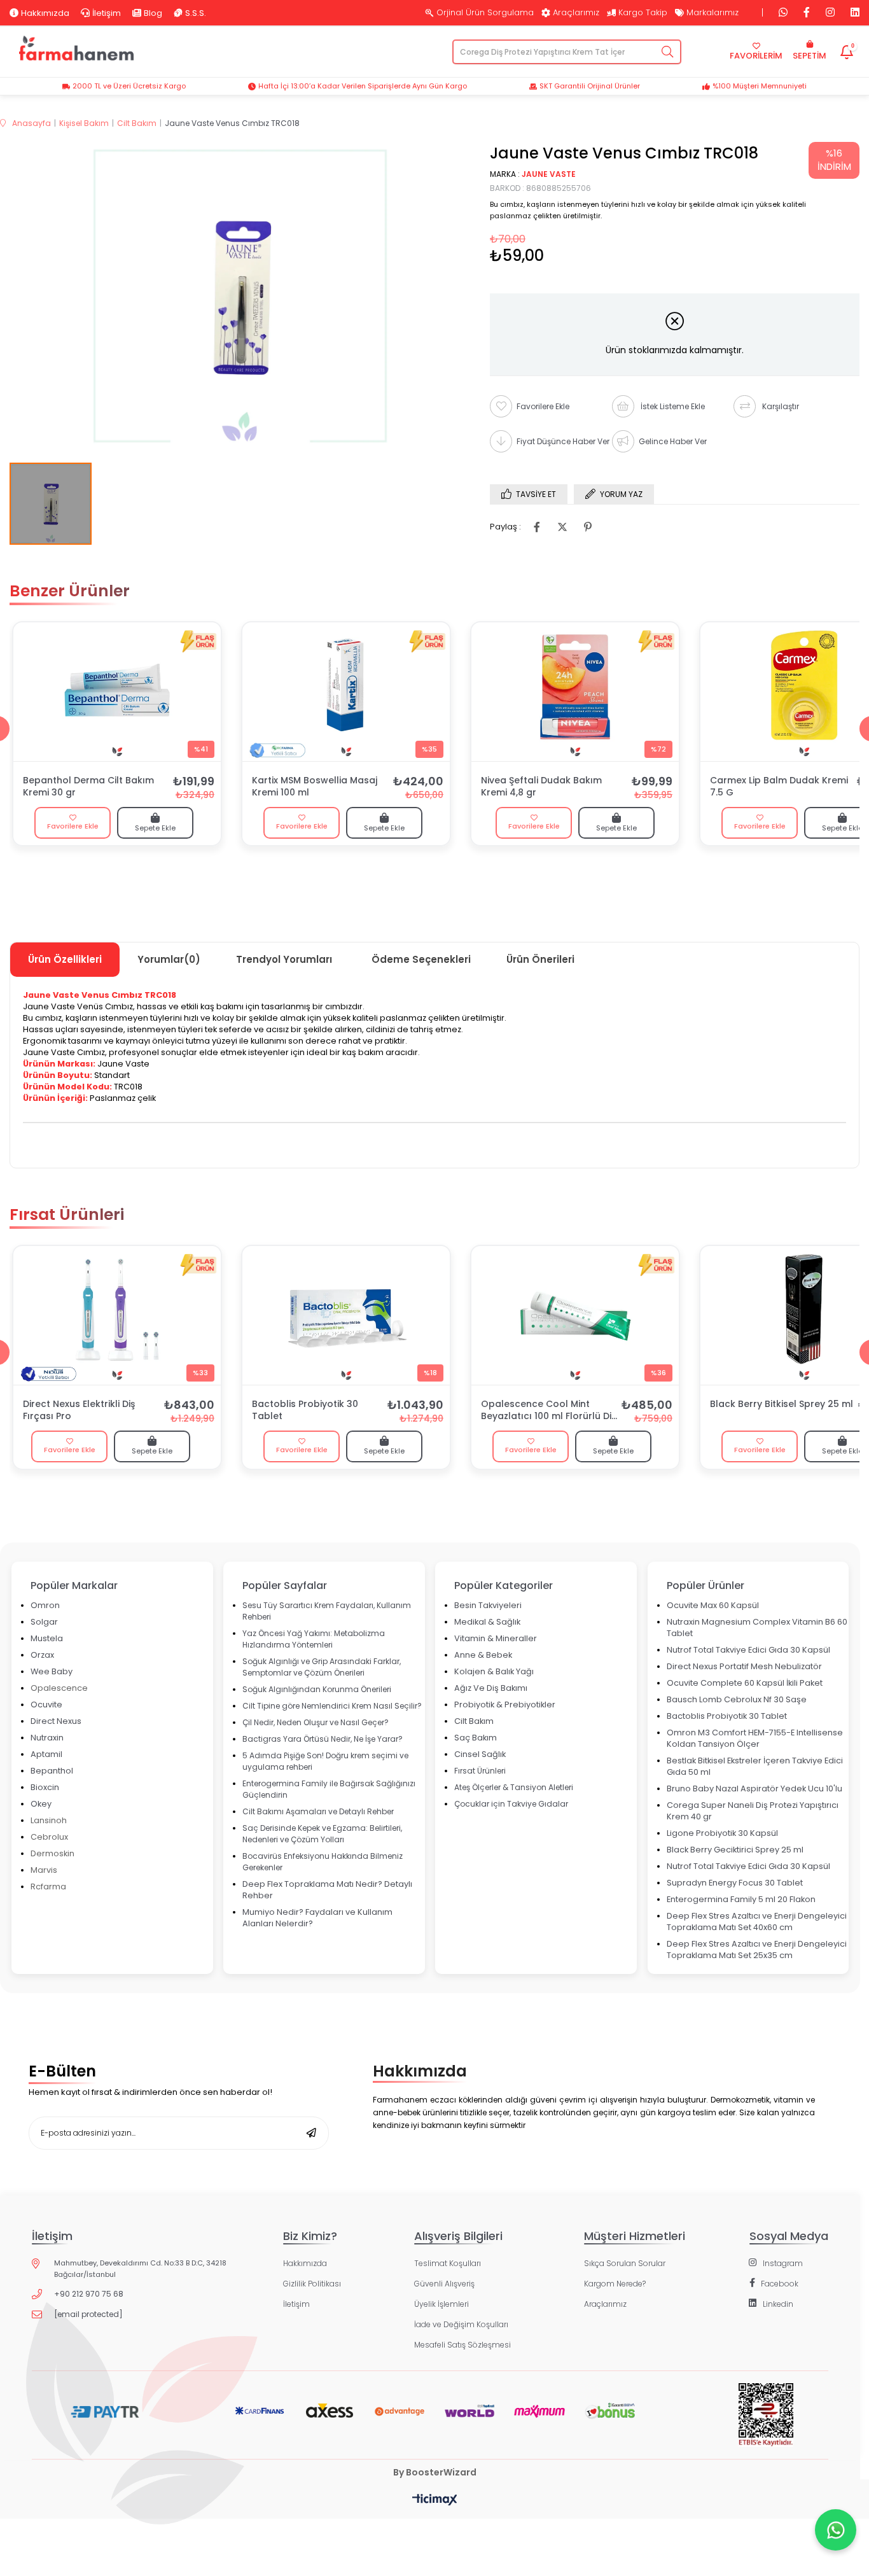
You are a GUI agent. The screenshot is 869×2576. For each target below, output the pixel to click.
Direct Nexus (56, 1721)
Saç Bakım (476, 1738)
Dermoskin (52, 1853)
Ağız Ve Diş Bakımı (491, 1688)
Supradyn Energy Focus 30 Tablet (735, 1883)
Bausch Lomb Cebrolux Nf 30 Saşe (737, 1699)
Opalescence (59, 1688)
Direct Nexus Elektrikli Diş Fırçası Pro (79, 1410)
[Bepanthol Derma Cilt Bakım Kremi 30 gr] (117, 692)
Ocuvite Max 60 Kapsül (713, 1605)
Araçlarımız (576, 13)
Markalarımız (713, 13)
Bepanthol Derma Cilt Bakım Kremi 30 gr (88, 787)
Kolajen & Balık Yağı (494, 1671)
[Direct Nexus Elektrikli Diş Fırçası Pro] (117, 1315)
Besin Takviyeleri (488, 1605)
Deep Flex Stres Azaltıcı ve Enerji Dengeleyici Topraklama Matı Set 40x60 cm (757, 1921)
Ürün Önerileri (540, 959)
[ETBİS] (766, 2425)
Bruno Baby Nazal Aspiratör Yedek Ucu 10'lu (754, 1788)
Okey (41, 1804)
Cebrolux (49, 1837)
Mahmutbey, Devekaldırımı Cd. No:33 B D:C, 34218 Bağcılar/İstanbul (140, 2269)
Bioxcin (45, 1787)
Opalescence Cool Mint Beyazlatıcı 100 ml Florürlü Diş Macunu (548, 1411)
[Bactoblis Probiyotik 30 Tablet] (346, 1315)
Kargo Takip (643, 13)
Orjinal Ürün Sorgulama (485, 13)
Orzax (42, 1655)
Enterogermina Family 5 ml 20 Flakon (741, 1899)
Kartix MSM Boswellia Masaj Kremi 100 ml (315, 787)
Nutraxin (47, 1738)
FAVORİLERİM (756, 56)
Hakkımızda (45, 13)
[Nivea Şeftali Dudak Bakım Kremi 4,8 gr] (575, 692)
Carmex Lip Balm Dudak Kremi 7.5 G (779, 787)
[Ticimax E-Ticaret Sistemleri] (435, 2501)
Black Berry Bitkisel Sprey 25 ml (782, 1404)
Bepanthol (52, 1771)
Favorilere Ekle (73, 826)
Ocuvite (46, 1704)
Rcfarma (48, 1886)
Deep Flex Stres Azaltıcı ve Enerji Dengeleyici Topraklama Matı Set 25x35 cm (757, 1949)
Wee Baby (52, 1671)
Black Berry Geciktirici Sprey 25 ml (735, 1850)
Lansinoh (49, 1820)
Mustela (47, 1638)
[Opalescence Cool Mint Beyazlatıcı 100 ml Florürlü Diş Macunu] (575, 1315)
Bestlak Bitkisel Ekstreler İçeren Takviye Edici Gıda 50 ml (755, 1766)
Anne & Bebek (483, 1655)
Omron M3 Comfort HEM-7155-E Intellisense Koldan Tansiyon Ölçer (755, 1738)
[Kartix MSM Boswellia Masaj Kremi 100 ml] (346, 692)
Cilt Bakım (474, 1721)
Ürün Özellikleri (65, 959)
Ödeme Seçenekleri (421, 959)
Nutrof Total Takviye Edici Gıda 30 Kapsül (748, 1650)
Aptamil (46, 1754)
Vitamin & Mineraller (496, 1638)
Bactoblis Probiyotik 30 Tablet (305, 1410)
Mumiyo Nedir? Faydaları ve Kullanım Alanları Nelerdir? (317, 1918)
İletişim (107, 13)
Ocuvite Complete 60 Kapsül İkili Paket (745, 1683)
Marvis (44, 1870)
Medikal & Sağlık (487, 1622)
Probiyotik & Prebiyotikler (505, 1704)
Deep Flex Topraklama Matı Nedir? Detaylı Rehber (327, 1890)
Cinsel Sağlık (480, 1754)
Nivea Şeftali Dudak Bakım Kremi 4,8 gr (541, 787)
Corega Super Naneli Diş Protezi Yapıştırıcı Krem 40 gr (753, 1811)
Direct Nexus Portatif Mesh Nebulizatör (744, 1666)
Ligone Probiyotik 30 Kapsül (722, 1833)
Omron (45, 1605)
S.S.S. (196, 13)
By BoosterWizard (435, 2472)
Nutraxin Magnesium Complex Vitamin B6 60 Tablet (757, 1627)
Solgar (44, 1622)
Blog (153, 13)
